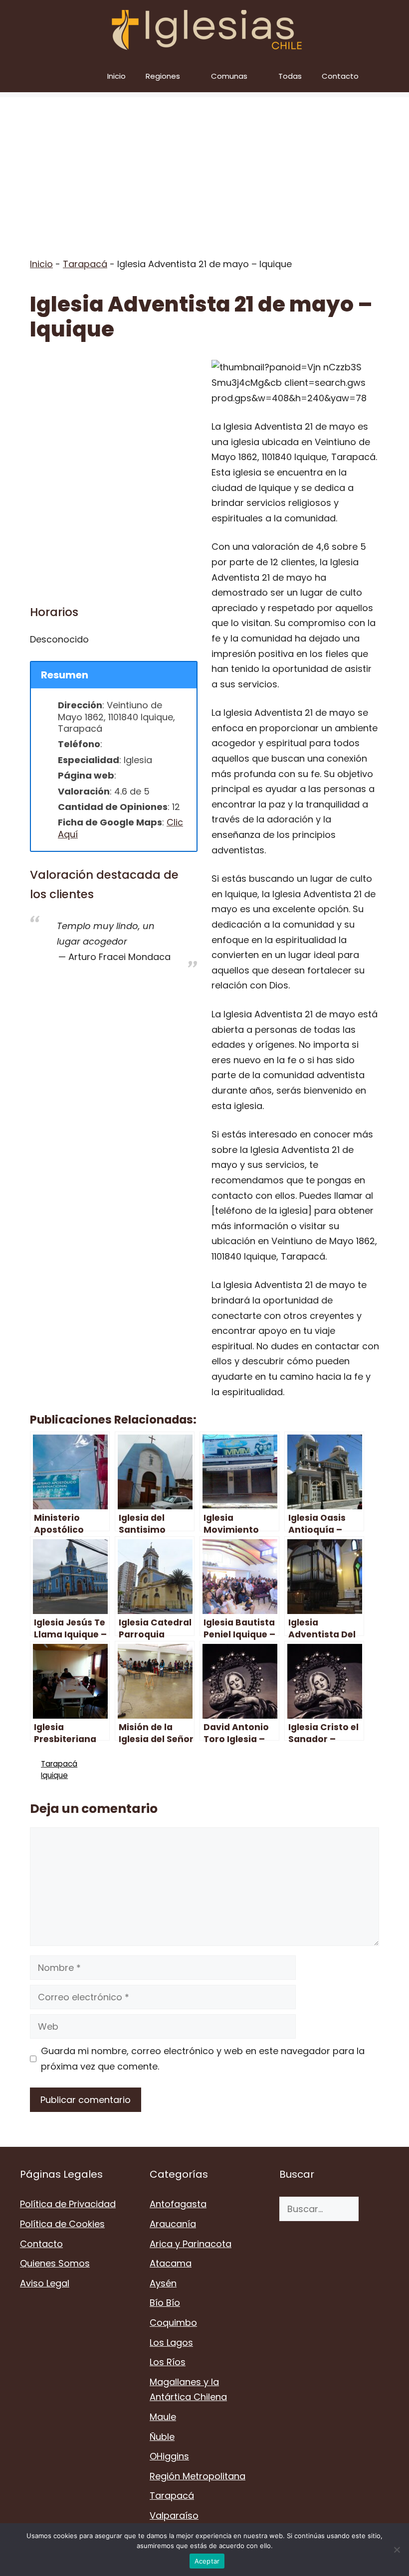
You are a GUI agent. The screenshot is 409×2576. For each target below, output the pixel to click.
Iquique (54, 1775)
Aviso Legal (45, 2283)
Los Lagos (171, 2342)
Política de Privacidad (68, 2204)
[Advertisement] (204, 167)
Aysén (163, 2283)
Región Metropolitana (198, 2476)
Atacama (171, 2263)
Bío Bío (165, 2303)
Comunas (229, 76)
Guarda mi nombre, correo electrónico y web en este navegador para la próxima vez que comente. (203, 2059)
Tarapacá (85, 264)
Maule (163, 2417)
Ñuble (162, 2437)
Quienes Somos (55, 2263)
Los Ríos (168, 2362)
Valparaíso (174, 2515)
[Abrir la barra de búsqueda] (394, 76)
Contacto (340, 76)
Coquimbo (173, 2323)
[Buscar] (374, 2209)
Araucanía (173, 2224)
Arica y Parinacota (191, 2244)
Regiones (163, 76)
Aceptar (207, 2561)
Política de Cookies (62, 2224)
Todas (290, 76)
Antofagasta (178, 2204)
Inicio (116, 76)
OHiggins (169, 2456)
